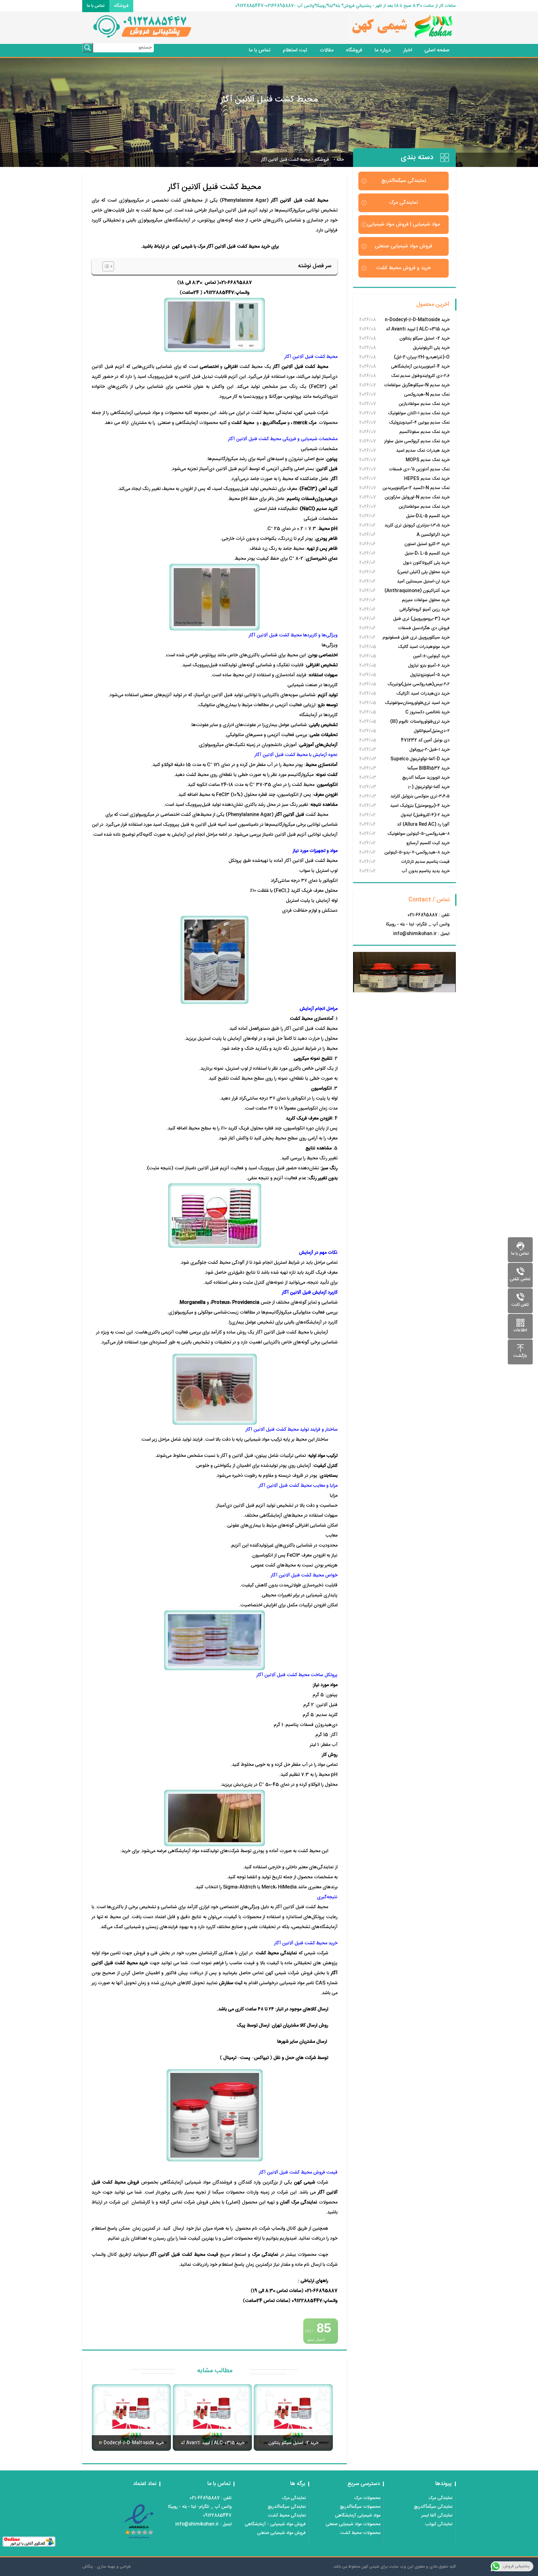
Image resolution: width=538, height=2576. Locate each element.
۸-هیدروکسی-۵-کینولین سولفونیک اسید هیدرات (418, 834)
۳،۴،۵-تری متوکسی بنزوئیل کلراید (420, 796)
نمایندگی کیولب (439, 2524)
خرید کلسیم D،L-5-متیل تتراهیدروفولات (428, 517)
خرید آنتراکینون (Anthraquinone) (417, 591)
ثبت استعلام (295, 50)
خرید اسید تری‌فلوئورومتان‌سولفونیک (417, 703)
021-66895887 (236, 283)
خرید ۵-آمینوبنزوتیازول (430, 675)
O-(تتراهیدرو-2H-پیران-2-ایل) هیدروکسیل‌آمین (422, 358)
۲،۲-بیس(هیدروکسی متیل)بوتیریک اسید (418, 685)
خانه (340, 160)
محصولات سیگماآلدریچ (360, 2507)
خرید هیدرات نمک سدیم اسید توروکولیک (423, 451)
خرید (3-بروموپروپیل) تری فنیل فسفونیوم (421, 619)
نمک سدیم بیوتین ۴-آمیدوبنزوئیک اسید (419, 423)
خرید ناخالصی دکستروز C (427, 712)
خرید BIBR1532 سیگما (429, 768)
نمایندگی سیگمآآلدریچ (433, 2507)
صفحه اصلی (437, 50)
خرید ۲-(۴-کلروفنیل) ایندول (425, 815)
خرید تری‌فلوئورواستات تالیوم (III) (420, 722)
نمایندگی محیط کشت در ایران (264, 413)
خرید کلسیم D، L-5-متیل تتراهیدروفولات (427, 554)
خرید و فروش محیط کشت (404, 268)
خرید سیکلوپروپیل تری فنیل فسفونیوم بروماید (416, 638)
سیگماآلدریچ (274, 423)
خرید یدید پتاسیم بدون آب (426, 871)
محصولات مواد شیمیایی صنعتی (353, 2524)
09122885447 (219, 293)
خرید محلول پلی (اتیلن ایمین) (423, 572)
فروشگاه (121, 6)
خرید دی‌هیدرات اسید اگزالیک (423, 694)
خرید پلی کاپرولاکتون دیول (426, 563)
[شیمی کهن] (362, 28)
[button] (105, 266)
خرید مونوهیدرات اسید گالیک (424, 647)
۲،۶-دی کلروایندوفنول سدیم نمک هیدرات (420, 376)
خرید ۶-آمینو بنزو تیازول (429, 666)
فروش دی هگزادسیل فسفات (424, 628)
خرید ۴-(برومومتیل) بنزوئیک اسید (420, 806)
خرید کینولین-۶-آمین (431, 656)
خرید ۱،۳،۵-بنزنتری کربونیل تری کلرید (417, 525)
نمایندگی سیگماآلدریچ (404, 181)
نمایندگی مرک (404, 203)
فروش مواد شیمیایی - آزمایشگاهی (275, 2524)
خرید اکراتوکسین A (433, 535)
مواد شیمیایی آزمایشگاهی (358, 2516)
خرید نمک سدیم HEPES (427, 479)
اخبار (408, 50)
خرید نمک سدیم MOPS (428, 460)
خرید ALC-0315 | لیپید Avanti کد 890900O (418, 330)
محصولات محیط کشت (360, 2533)
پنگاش (88, 2567)
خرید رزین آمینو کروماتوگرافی (425, 610)
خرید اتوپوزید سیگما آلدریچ (426, 778)
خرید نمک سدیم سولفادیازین (424, 404)
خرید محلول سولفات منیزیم (426, 600)
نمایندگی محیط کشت (287, 2516)
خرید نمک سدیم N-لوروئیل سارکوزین (417, 497)
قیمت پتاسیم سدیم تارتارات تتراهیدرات (425, 862)
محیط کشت (243, 423)
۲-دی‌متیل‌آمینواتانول (432, 731)
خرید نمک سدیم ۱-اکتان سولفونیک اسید (419, 414)
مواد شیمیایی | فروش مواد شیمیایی (404, 224)
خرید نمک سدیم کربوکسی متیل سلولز (417, 441)
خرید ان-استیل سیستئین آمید (423, 582)
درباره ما (383, 50)
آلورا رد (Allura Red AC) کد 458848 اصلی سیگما (423, 825)
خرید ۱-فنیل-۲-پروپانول (429, 750)
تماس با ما (96, 6)
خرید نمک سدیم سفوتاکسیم (425, 432)
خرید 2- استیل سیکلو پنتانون (425, 339)
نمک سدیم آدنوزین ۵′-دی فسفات (419, 469)
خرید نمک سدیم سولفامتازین (424, 507)
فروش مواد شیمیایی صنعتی (404, 246)
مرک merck (305, 423)
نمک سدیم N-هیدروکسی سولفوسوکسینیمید (427, 395)
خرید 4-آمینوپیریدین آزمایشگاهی (420, 367)
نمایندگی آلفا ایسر (437, 2516)
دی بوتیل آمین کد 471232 (425, 740)
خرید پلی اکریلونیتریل (431, 348)
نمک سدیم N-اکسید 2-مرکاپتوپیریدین (416, 488)
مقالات (327, 50)
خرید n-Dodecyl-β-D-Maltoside (417, 320)
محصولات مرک (367, 2498)
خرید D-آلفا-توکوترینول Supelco (420, 759)
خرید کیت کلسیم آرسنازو (428, 843)
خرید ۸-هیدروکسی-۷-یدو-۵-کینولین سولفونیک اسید (417, 853)
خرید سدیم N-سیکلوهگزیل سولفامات (417, 385)
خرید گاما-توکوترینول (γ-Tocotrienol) (429, 788)
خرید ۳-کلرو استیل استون (427, 544)
